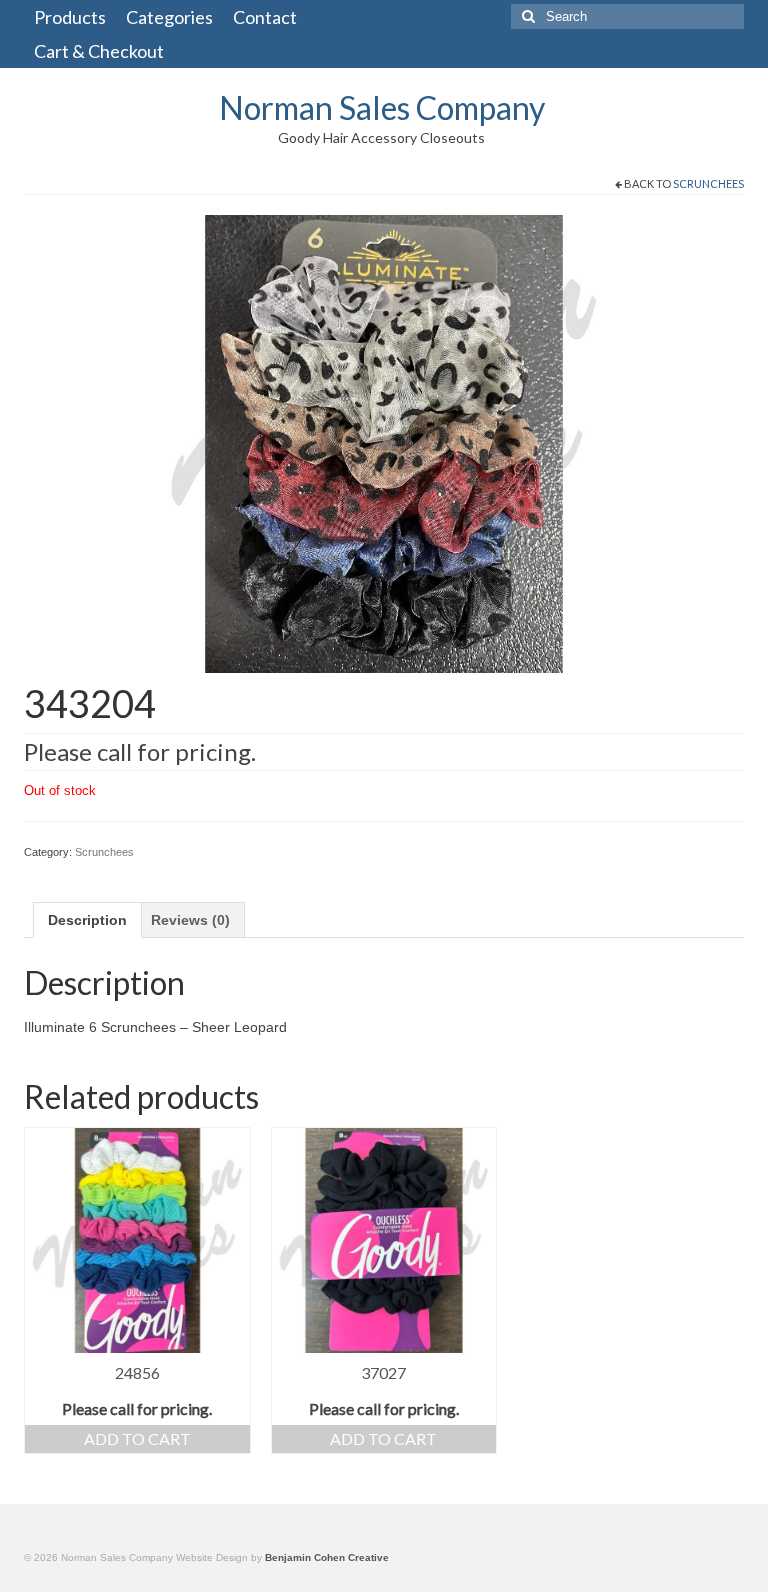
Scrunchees (708, 183)
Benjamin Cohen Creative (327, 1557)
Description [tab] (87, 920)
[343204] (384, 443)
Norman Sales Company (382, 107)
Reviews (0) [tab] (190, 920)
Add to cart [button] (137, 1438)
